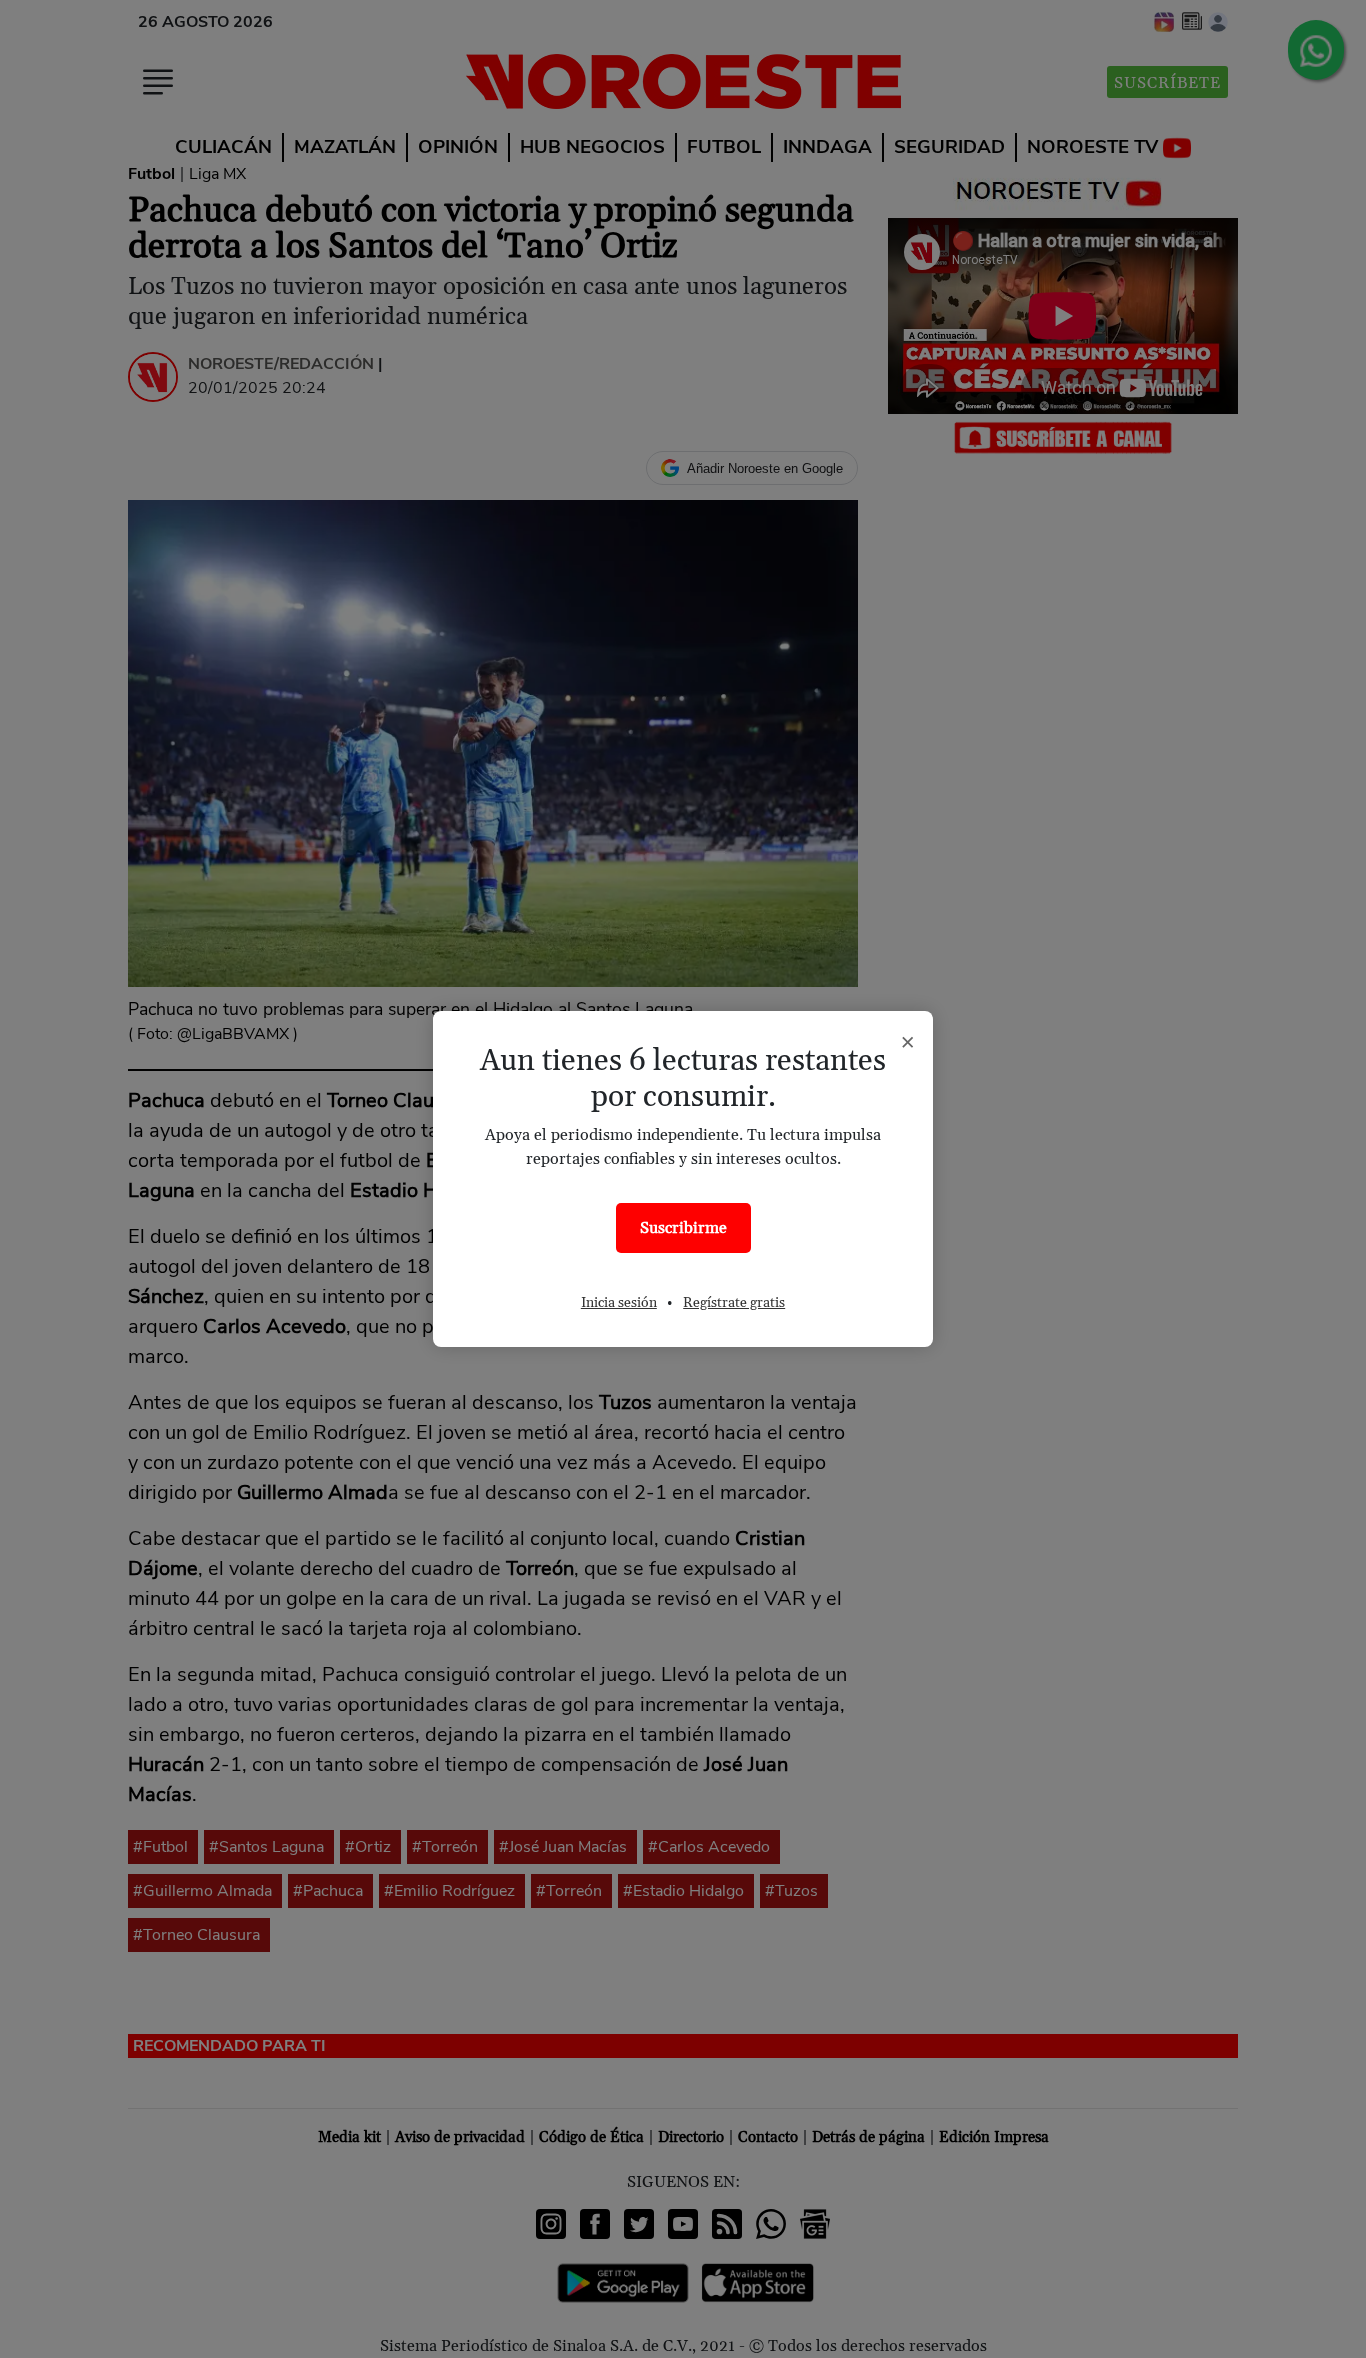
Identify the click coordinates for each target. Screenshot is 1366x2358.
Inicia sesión (619, 1303)
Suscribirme (683, 1228)
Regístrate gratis (734, 1303)
